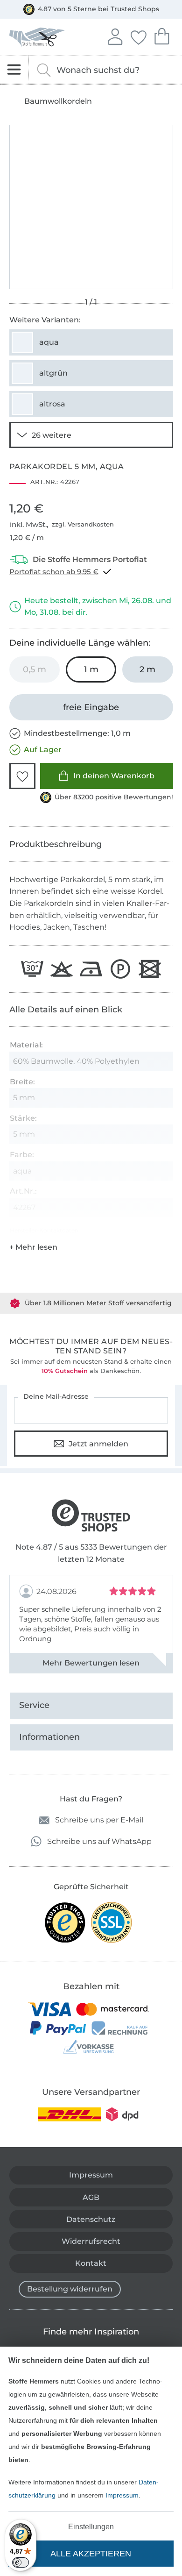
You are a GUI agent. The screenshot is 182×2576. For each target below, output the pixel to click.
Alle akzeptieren (91, 2554)
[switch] (21, 2562)
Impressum (122, 2495)
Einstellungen (91, 2527)
